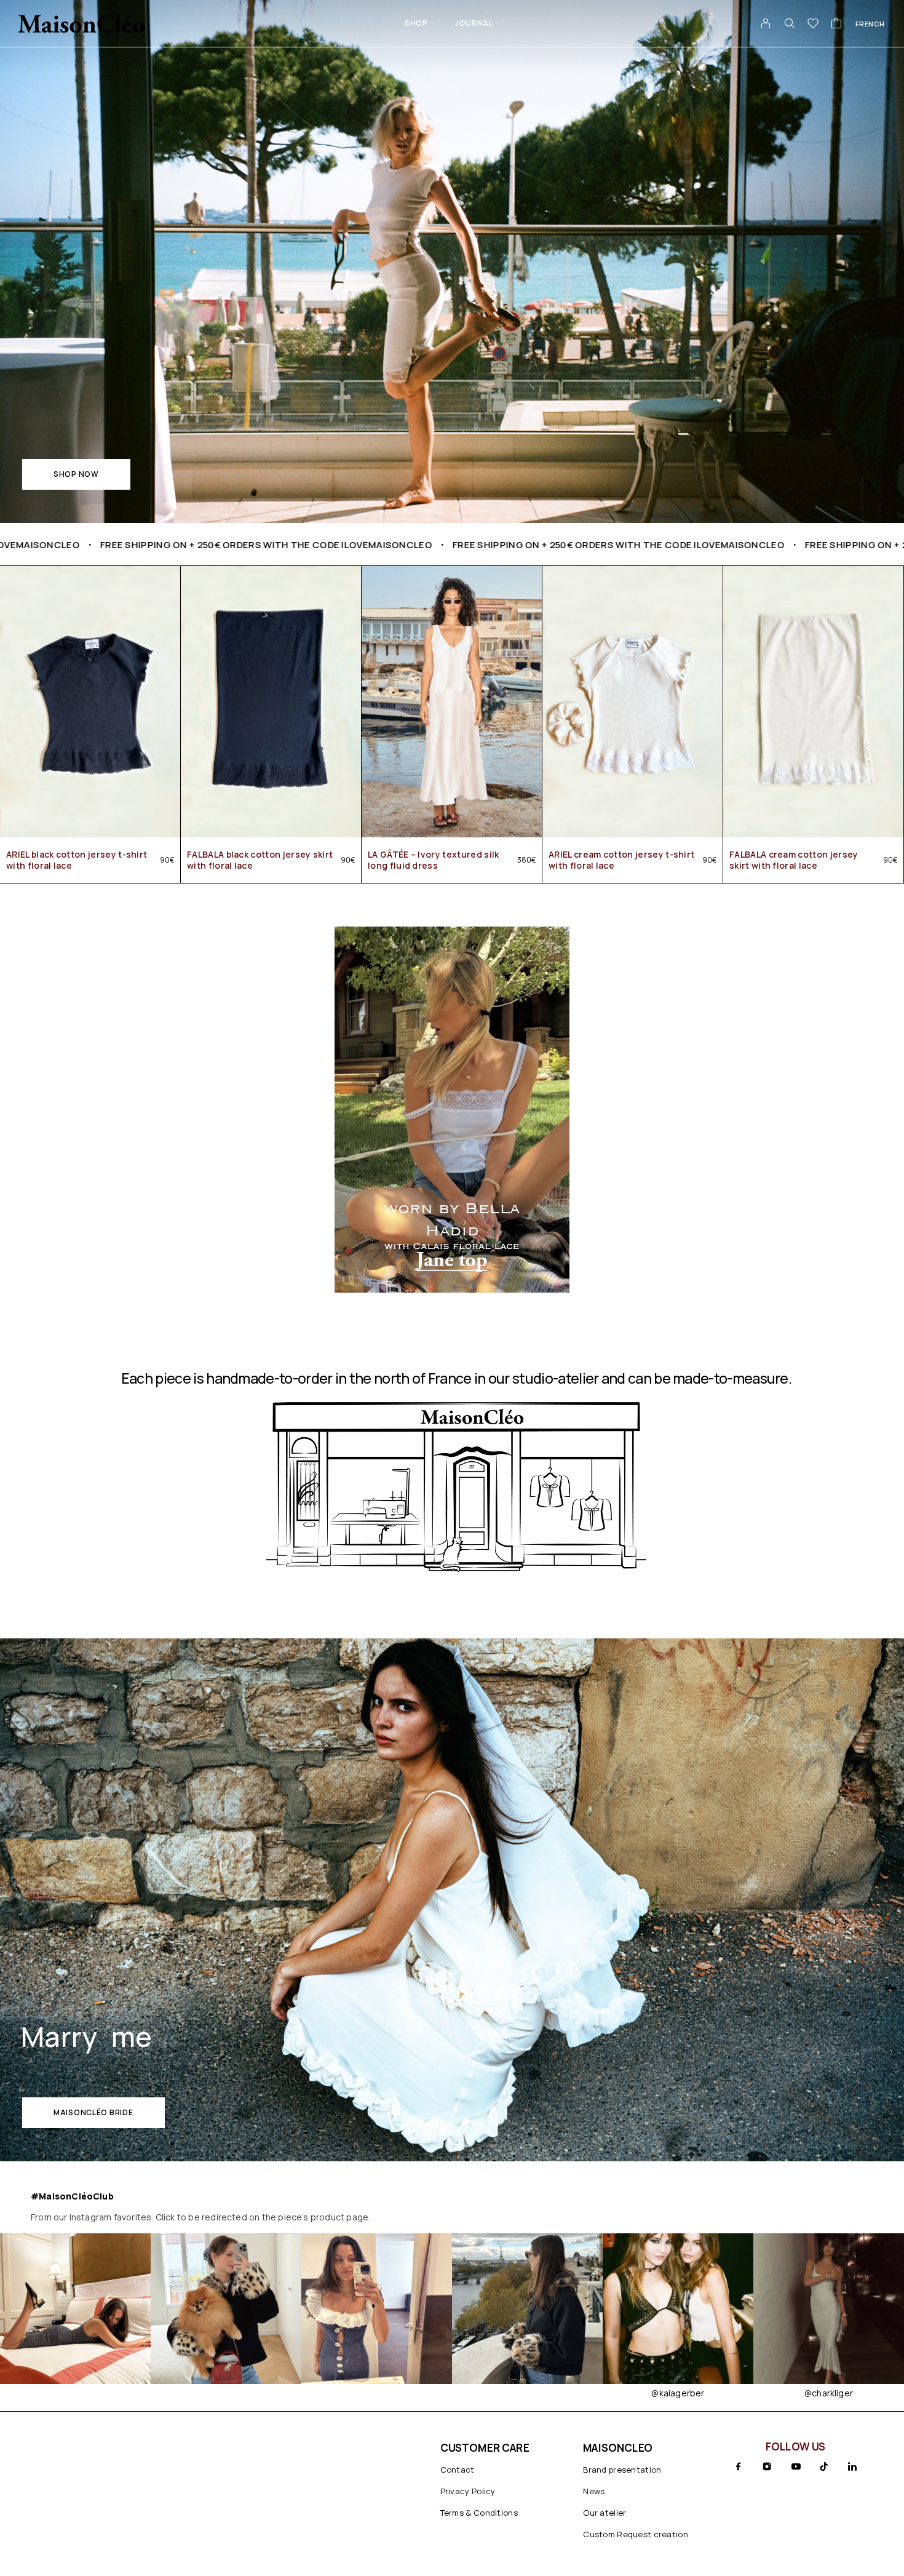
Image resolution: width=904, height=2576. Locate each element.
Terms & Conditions (479, 2513)
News (594, 2491)
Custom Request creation (636, 2534)
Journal (474, 23)
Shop (416, 23)
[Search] (790, 23)
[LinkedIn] (852, 2466)
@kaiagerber (527, 2393)
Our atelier (605, 2513)
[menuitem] (870, 23)
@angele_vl (829, 2393)
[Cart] (837, 25)
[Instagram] (767, 2466)
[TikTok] (824, 2466)
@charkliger (678, 2393)
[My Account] (766, 23)
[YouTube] (796, 2466)
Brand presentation (622, 2470)
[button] (76, 474)
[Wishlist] (813, 25)
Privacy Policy (468, 2491)
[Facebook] (739, 2466)
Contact (458, 2470)
